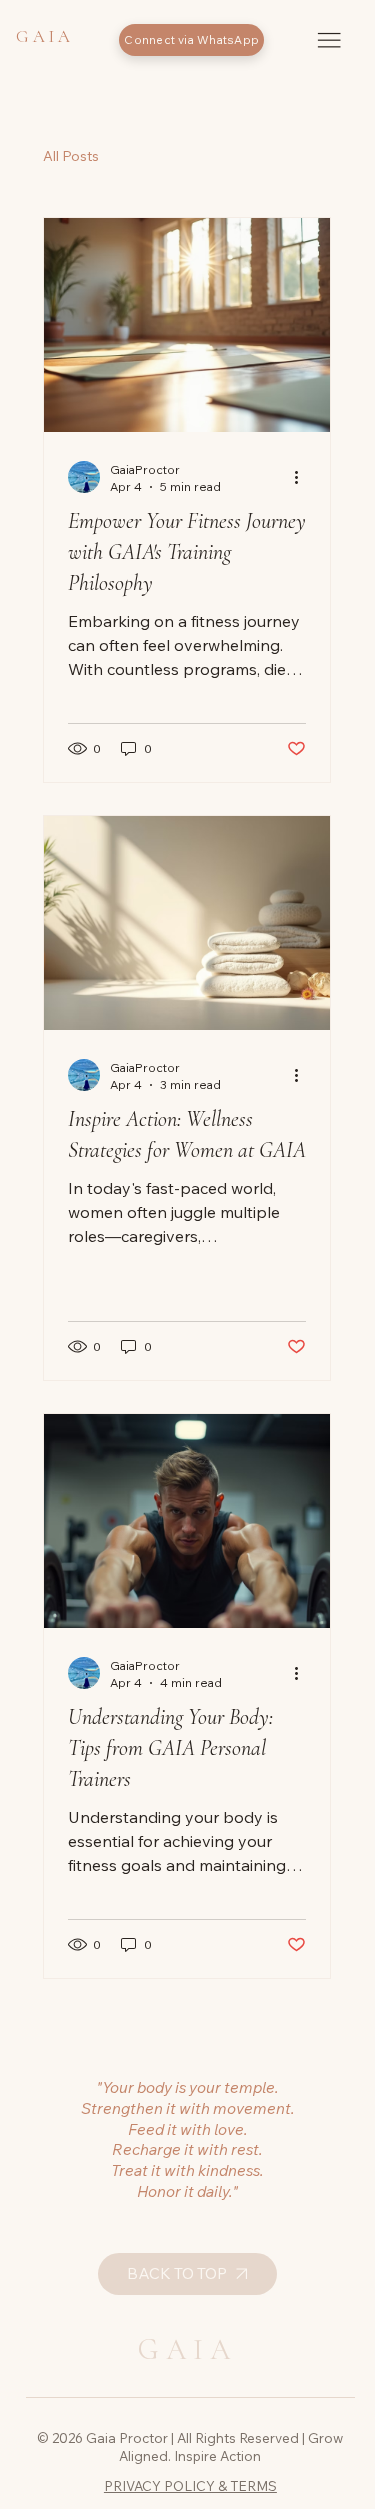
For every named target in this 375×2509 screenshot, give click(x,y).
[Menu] (329, 40)
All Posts (71, 156)
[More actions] (303, 477)
